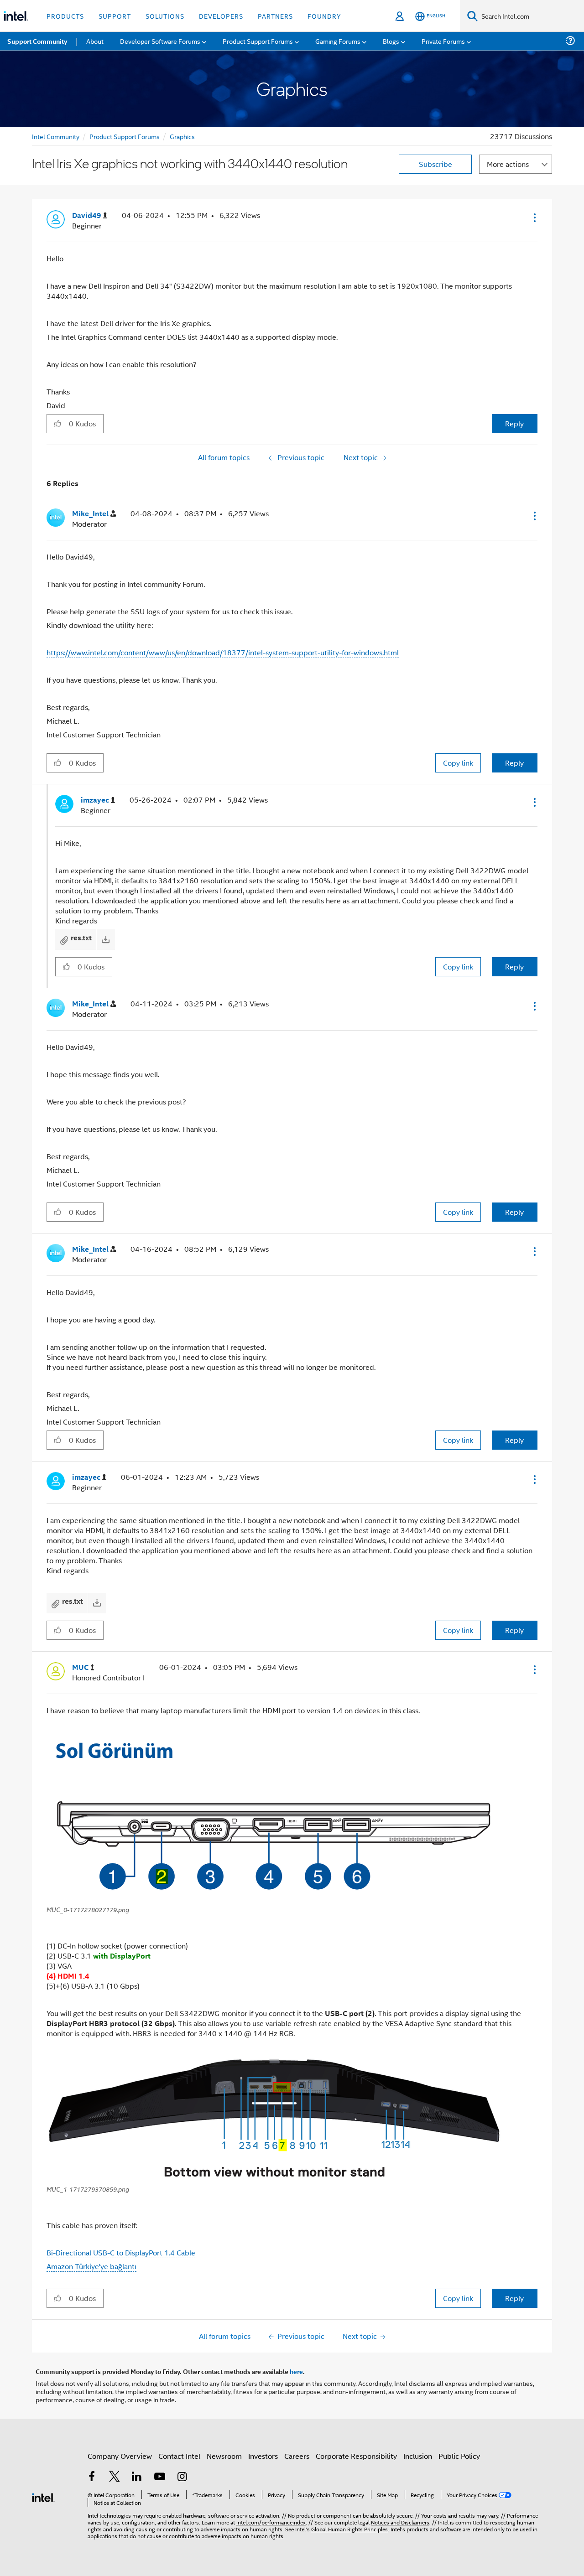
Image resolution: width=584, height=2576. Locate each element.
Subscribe (435, 164)
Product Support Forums (125, 136)
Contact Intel (179, 2456)
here (296, 2371)
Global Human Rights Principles (349, 2529)
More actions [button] (508, 164)
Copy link (458, 763)
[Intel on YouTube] (160, 2477)
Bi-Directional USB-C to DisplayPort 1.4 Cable (121, 2252)
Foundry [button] (324, 16)
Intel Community (56, 136)
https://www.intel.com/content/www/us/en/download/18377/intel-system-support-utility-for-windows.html (223, 652)
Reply (514, 423)
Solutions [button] (165, 16)
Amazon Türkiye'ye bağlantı (91, 2266)
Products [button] (65, 16)
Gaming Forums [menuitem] (338, 41)
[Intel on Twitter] (115, 2477)
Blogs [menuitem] (391, 41)
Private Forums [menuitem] (443, 41)
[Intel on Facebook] (92, 2477)
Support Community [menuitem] (37, 41)
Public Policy (459, 2456)
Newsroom (224, 2456)
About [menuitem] (95, 41)
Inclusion (418, 2456)
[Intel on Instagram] (182, 2477)
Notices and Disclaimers (400, 2522)
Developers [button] (221, 16)
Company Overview (120, 2456)
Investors (263, 2456)
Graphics (182, 136)
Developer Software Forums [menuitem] (160, 41)
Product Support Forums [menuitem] (258, 41)
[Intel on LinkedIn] (137, 2477)
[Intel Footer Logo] (43, 2496)
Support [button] (115, 16)
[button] (534, 218)
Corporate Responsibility (356, 2456)
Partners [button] (275, 16)
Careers (297, 2456)
